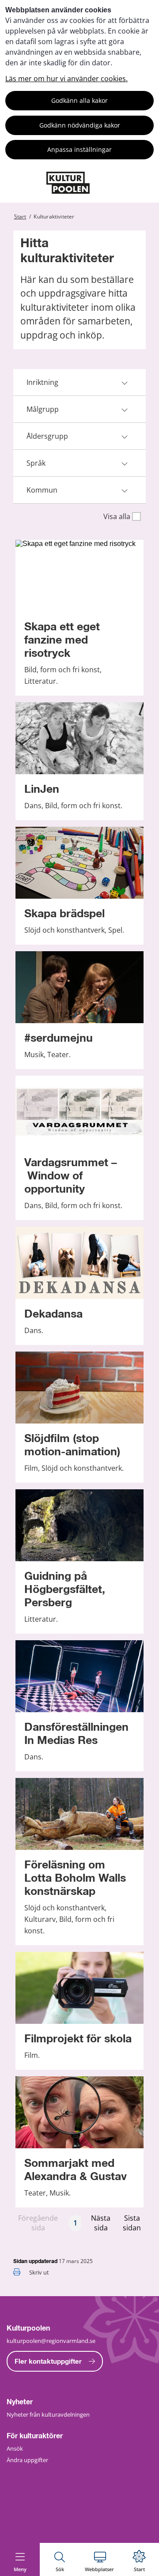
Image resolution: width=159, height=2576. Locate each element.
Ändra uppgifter (27, 2460)
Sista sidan (132, 2223)
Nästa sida (101, 2223)
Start (20, 217)
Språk (36, 463)
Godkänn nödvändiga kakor (80, 125)
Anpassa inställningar (79, 149)
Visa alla (117, 516)
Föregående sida (38, 2223)
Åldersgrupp (47, 436)
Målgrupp (43, 409)
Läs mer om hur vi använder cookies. (66, 79)
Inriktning (42, 382)
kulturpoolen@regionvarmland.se (51, 2341)
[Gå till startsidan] (68, 191)
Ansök (15, 2448)
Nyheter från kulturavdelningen (48, 2414)
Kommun (42, 490)
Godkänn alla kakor (79, 100)
